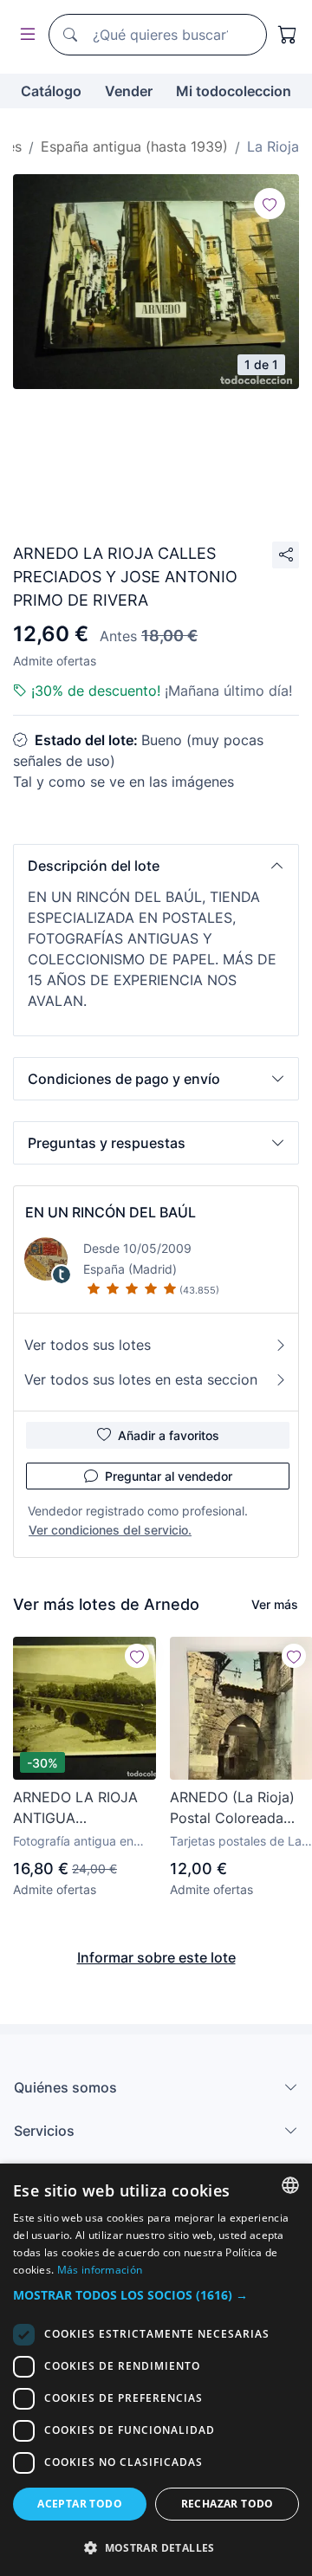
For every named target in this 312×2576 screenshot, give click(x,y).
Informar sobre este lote (156, 1957)
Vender (129, 91)
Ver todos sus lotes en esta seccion (141, 1379)
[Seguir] (270, 204)
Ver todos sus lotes (88, 1345)
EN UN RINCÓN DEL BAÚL (110, 1212)
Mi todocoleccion (234, 91)
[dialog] (156, 2370)
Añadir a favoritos (169, 1435)
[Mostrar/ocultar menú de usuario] (24, 35)
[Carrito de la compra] (288, 35)
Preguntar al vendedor (169, 1476)
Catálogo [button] (51, 91)
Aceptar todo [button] (80, 2504)
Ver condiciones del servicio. (110, 1530)
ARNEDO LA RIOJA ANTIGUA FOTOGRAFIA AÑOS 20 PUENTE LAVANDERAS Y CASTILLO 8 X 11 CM (81, 1808)
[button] (156, 866)
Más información (100, 2270)
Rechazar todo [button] (227, 2504)
